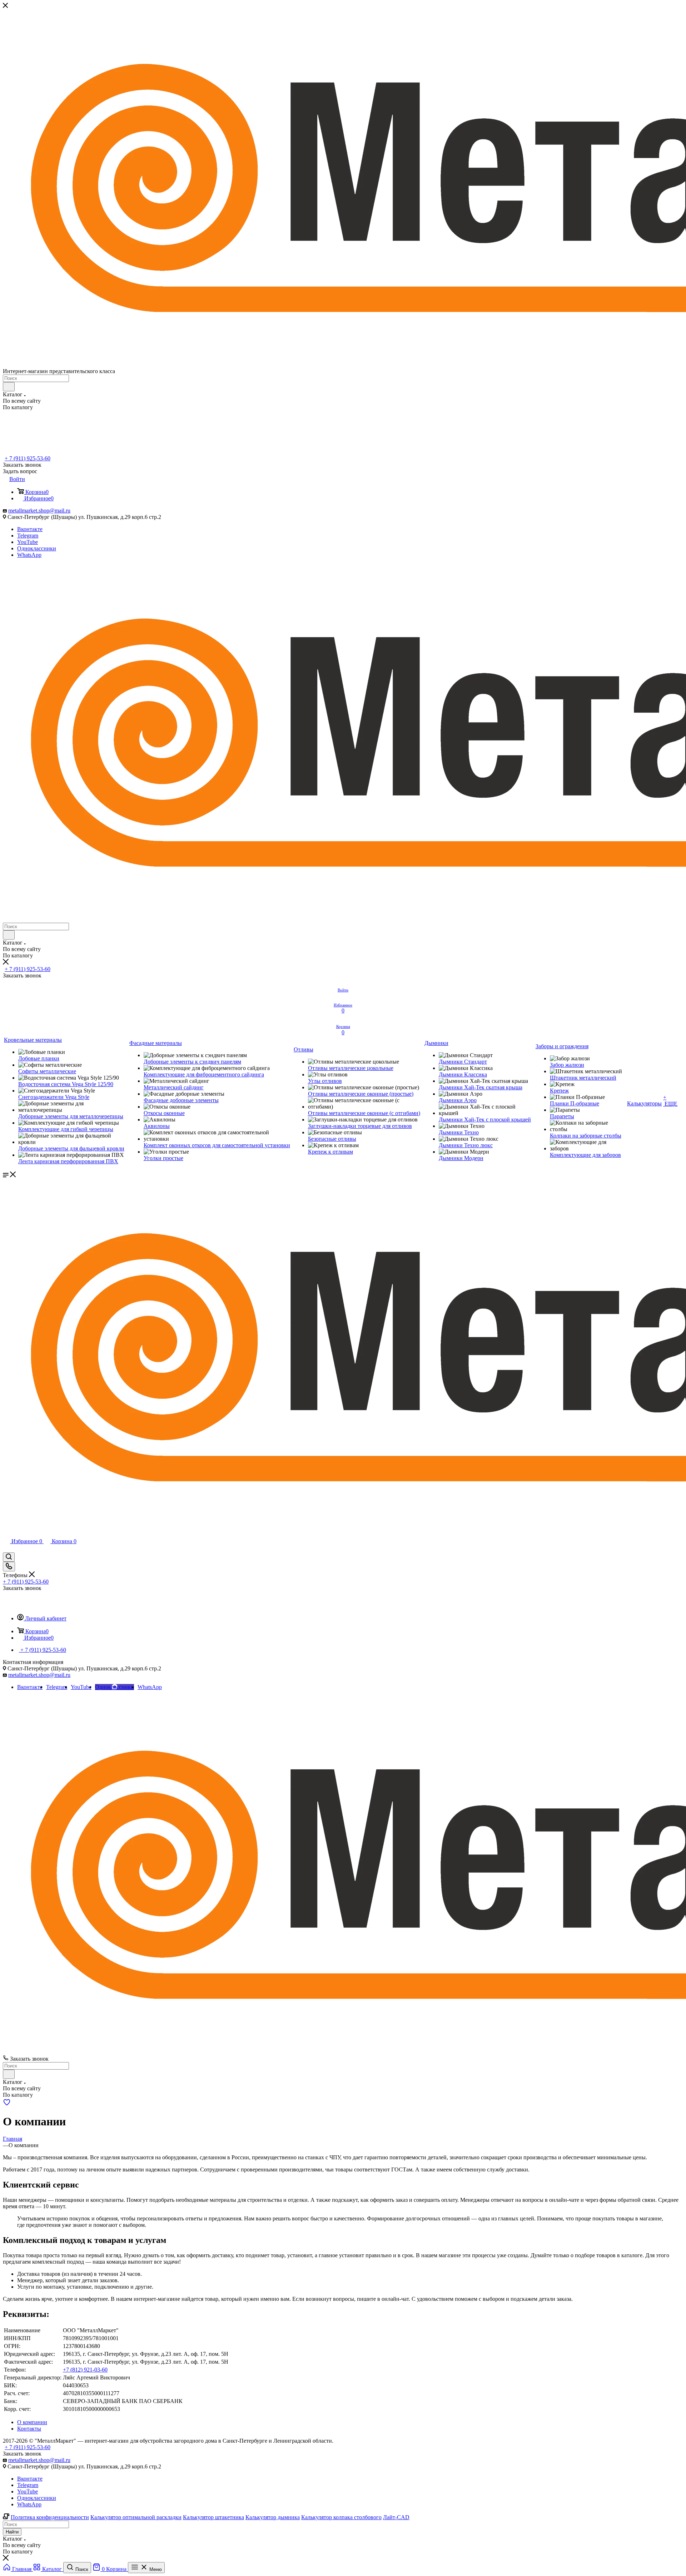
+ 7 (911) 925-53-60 (28, 458)
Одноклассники (37, 548)
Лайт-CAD (396, 2517)
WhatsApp (29, 555)
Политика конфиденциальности (50, 2517)
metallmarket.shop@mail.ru (39, 511)
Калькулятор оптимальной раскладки (136, 2517)
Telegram (28, 536)
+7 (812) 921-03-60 (85, 2370)
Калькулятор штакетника (213, 2517)
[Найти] (9, 387)
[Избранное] (7, 2104)
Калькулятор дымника (273, 2517)
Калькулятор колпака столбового (341, 2517)
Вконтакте (30, 529)
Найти (12, 2532)
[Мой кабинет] (6, 1549)
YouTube (28, 542)
